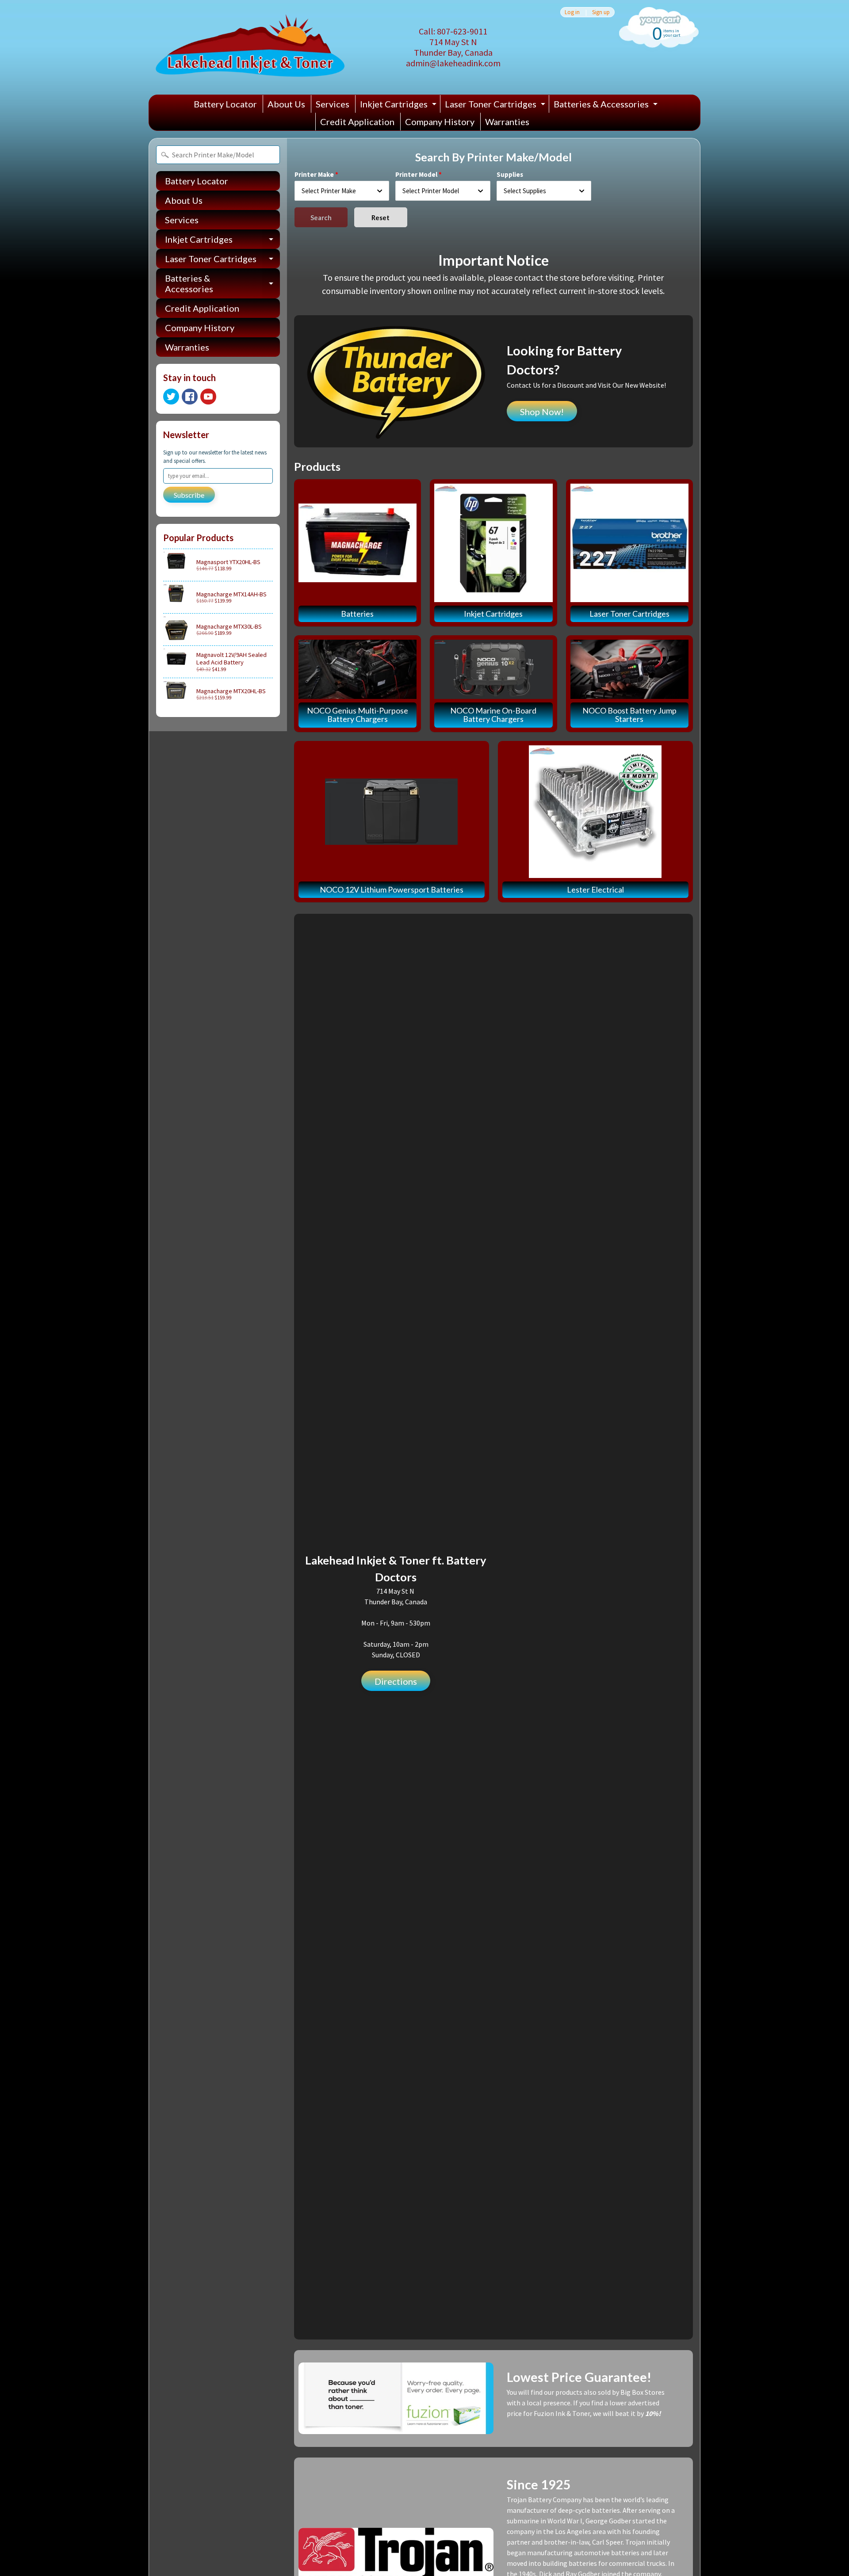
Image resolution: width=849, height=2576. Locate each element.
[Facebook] (190, 397)
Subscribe (189, 495)
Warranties (507, 122)
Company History (440, 122)
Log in (572, 12)
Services (333, 104)
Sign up (601, 12)
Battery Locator (225, 104)
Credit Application (357, 122)
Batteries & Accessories (607, 106)
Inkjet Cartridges (399, 106)
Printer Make (314, 174)
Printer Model (416, 174)
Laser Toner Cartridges (496, 106)
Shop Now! (542, 412)
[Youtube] (208, 397)
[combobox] (342, 191)
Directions (396, 1681)
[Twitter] (171, 397)
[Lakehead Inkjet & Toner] (250, 47)
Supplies (510, 174)
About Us (286, 104)
